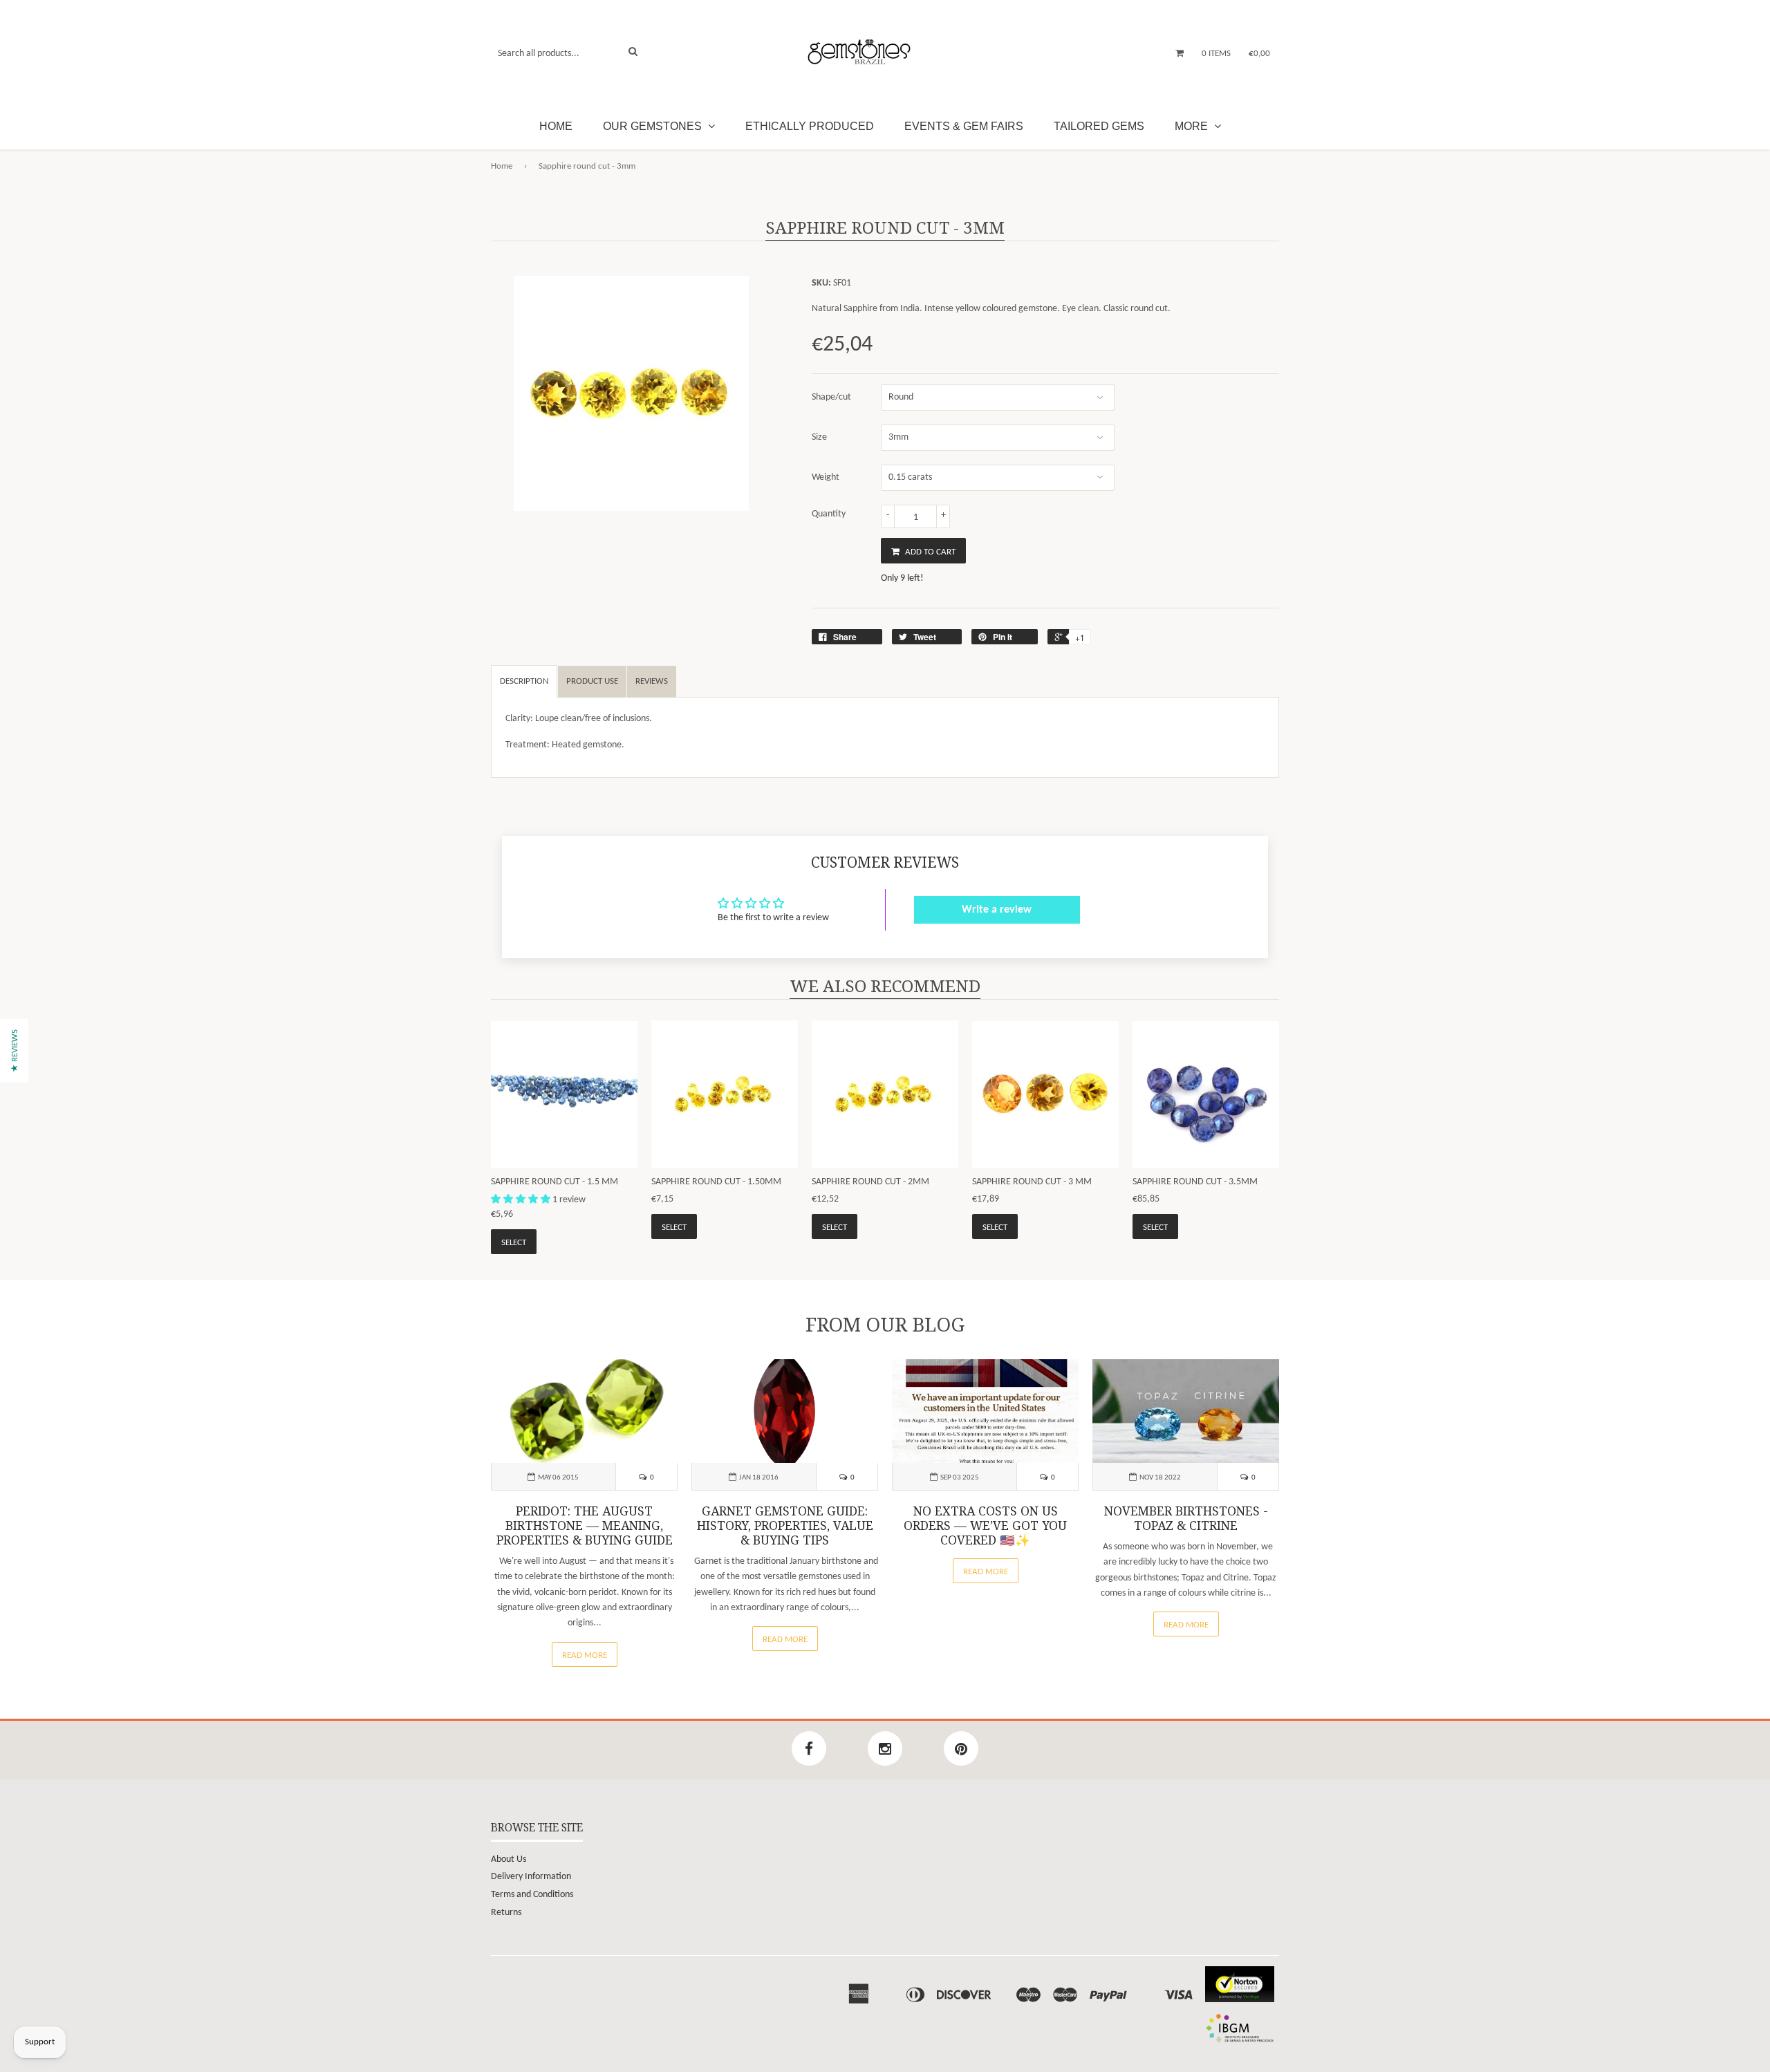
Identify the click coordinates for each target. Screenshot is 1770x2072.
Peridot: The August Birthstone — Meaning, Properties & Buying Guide (585, 1526)
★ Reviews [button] (15, 1050)
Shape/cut (831, 397)
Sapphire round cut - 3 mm (1032, 1182)
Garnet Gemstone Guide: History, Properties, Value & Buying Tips (785, 1526)
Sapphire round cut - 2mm (870, 1182)
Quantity (829, 514)
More (1193, 126)
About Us (509, 1859)
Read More (585, 1655)
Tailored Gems (1099, 126)
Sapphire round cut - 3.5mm (1195, 1182)
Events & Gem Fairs (964, 126)
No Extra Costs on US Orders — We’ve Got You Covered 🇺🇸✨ (985, 1526)
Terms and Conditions (532, 1895)
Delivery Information (531, 1877)
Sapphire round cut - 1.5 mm (555, 1182)
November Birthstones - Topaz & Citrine (1186, 1519)
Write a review (997, 910)
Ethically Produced (810, 126)
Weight (826, 477)
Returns (506, 1913)
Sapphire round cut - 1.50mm (716, 1182)
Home (556, 126)
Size (819, 437)
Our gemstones (654, 126)
